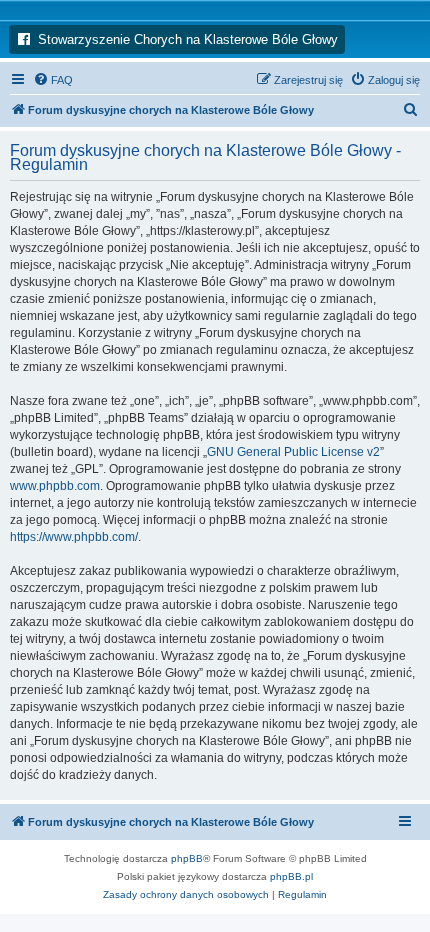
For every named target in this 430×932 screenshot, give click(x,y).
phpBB (187, 858)
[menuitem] (53, 80)
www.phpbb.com (55, 486)
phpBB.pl (291, 876)
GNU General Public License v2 (293, 452)
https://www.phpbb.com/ (74, 537)
